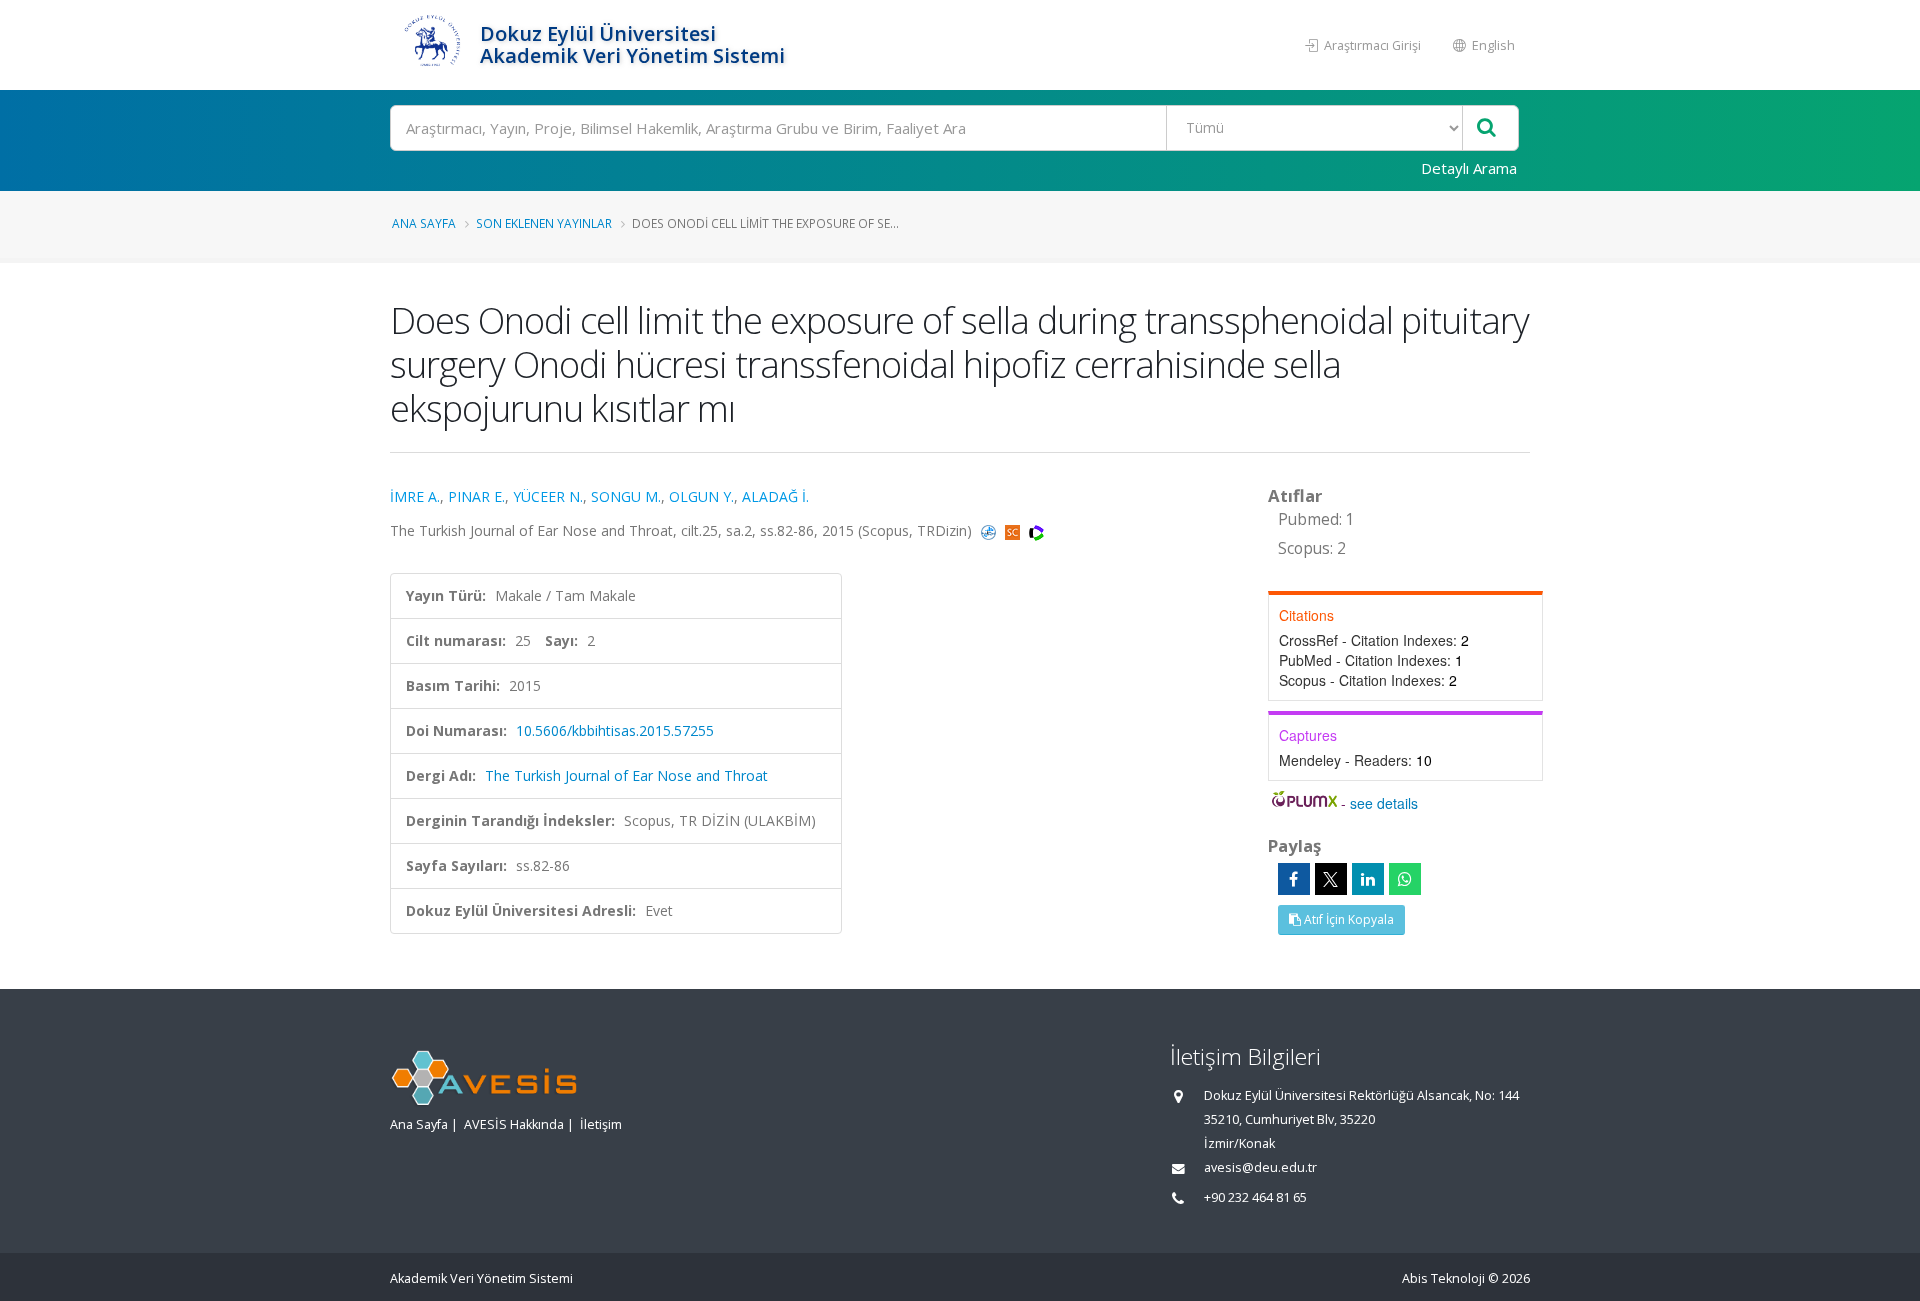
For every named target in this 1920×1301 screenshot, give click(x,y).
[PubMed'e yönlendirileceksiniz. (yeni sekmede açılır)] (990, 530)
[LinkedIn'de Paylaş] (1368, 879)
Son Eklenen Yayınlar (544, 223)
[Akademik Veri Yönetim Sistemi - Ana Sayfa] (432, 45)
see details (1384, 803)
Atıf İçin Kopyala (1347, 919)
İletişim (601, 1124)
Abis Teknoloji (1443, 1278)
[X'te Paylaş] (1331, 879)
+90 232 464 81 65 (1255, 1197)
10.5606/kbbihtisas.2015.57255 (615, 730)
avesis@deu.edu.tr (1260, 1167)
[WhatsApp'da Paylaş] (1405, 879)
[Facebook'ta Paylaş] (1294, 879)
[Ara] (1486, 128)
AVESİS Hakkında (514, 1124)
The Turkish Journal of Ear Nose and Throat (626, 775)
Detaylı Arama (1469, 168)
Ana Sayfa (424, 223)
